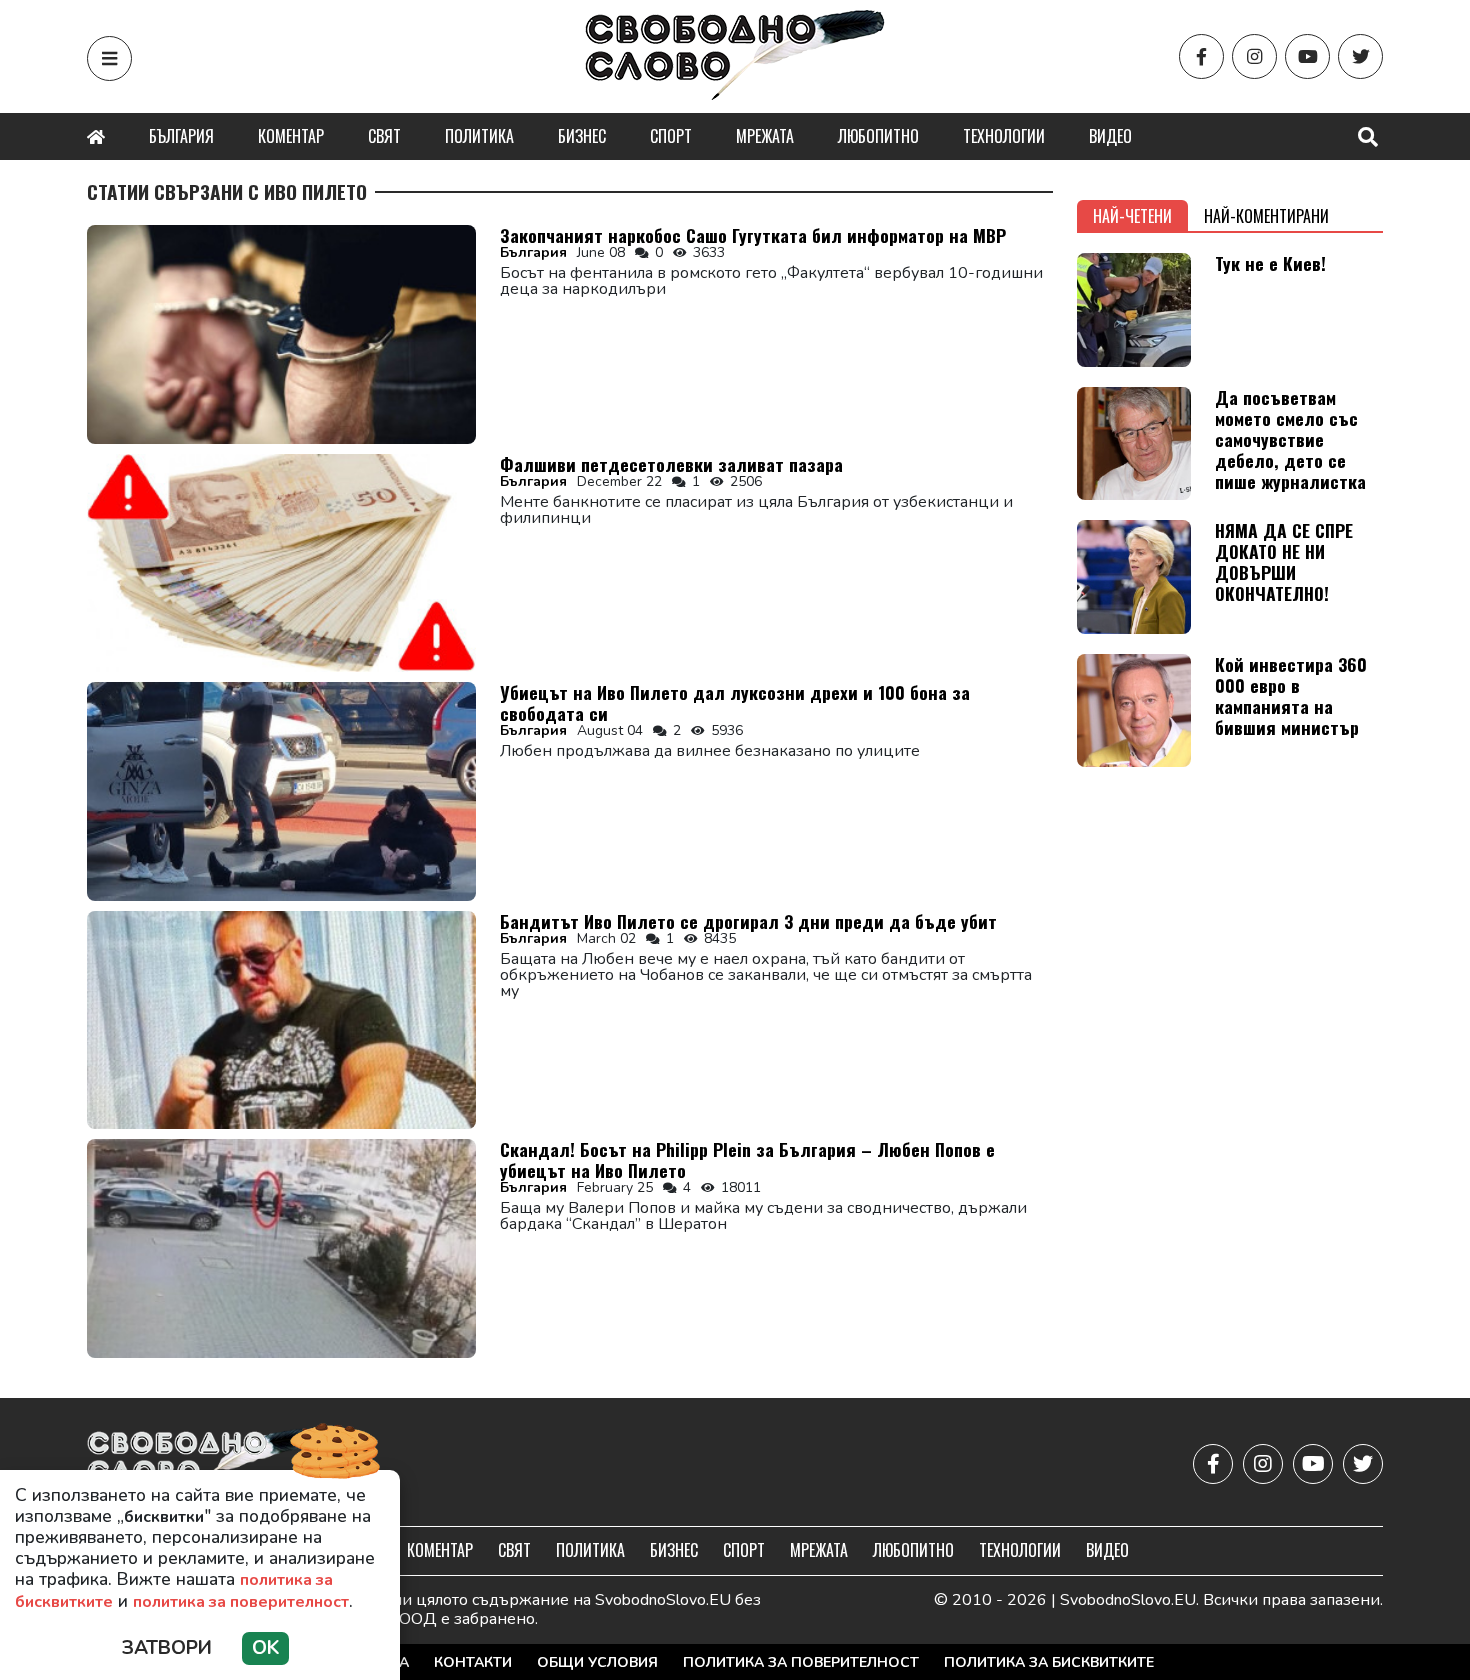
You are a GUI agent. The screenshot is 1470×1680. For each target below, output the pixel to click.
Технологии (1004, 136)
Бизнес (582, 136)
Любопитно (878, 136)
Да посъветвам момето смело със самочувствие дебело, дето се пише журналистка (1290, 439)
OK (265, 1648)
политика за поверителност (241, 1602)
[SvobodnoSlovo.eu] (203, 1464)
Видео (1110, 136)
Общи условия (597, 1662)
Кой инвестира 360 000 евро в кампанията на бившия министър (1291, 695)
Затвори (167, 1648)
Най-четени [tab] (1132, 216)
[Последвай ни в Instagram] (1254, 56)
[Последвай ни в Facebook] (1201, 56)
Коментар (291, 136)
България (181, 136)
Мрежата (765, 136)
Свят (384, 136)
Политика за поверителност (801, 1662)
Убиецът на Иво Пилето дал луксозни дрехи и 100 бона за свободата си (735, 702)
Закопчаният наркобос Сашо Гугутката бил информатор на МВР (753, 235)
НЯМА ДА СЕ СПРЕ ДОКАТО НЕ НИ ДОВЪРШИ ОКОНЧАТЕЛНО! (1284, 561)
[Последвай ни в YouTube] (1307, 56)
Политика (479, 136)
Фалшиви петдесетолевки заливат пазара (671, 464)
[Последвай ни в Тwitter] (1360, 56)
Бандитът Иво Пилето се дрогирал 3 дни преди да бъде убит (748, 921)
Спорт (671, 136)
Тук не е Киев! (1270, 263)
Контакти (473, 1662)
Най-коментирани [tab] (1266, 216)
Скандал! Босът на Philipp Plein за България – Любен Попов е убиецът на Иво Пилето (747, 1159)
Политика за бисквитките (1049, 1662)
